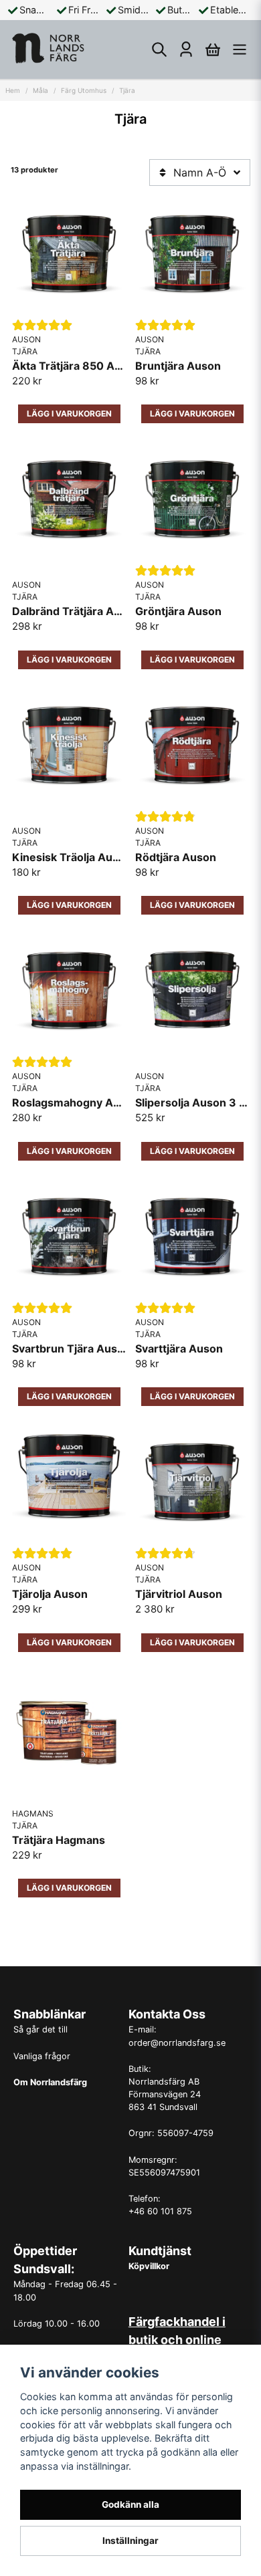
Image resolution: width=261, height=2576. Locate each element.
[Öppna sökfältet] (159, 49)
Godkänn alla (130, 2504)
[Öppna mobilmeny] (240, 49)
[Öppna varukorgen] (213, 49)
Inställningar (130, 2541)
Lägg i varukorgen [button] (69, 414)
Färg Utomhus (84, 90)
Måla (40, 90)
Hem (13, 90)
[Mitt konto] (186, 49)
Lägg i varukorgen (192, 1151)
